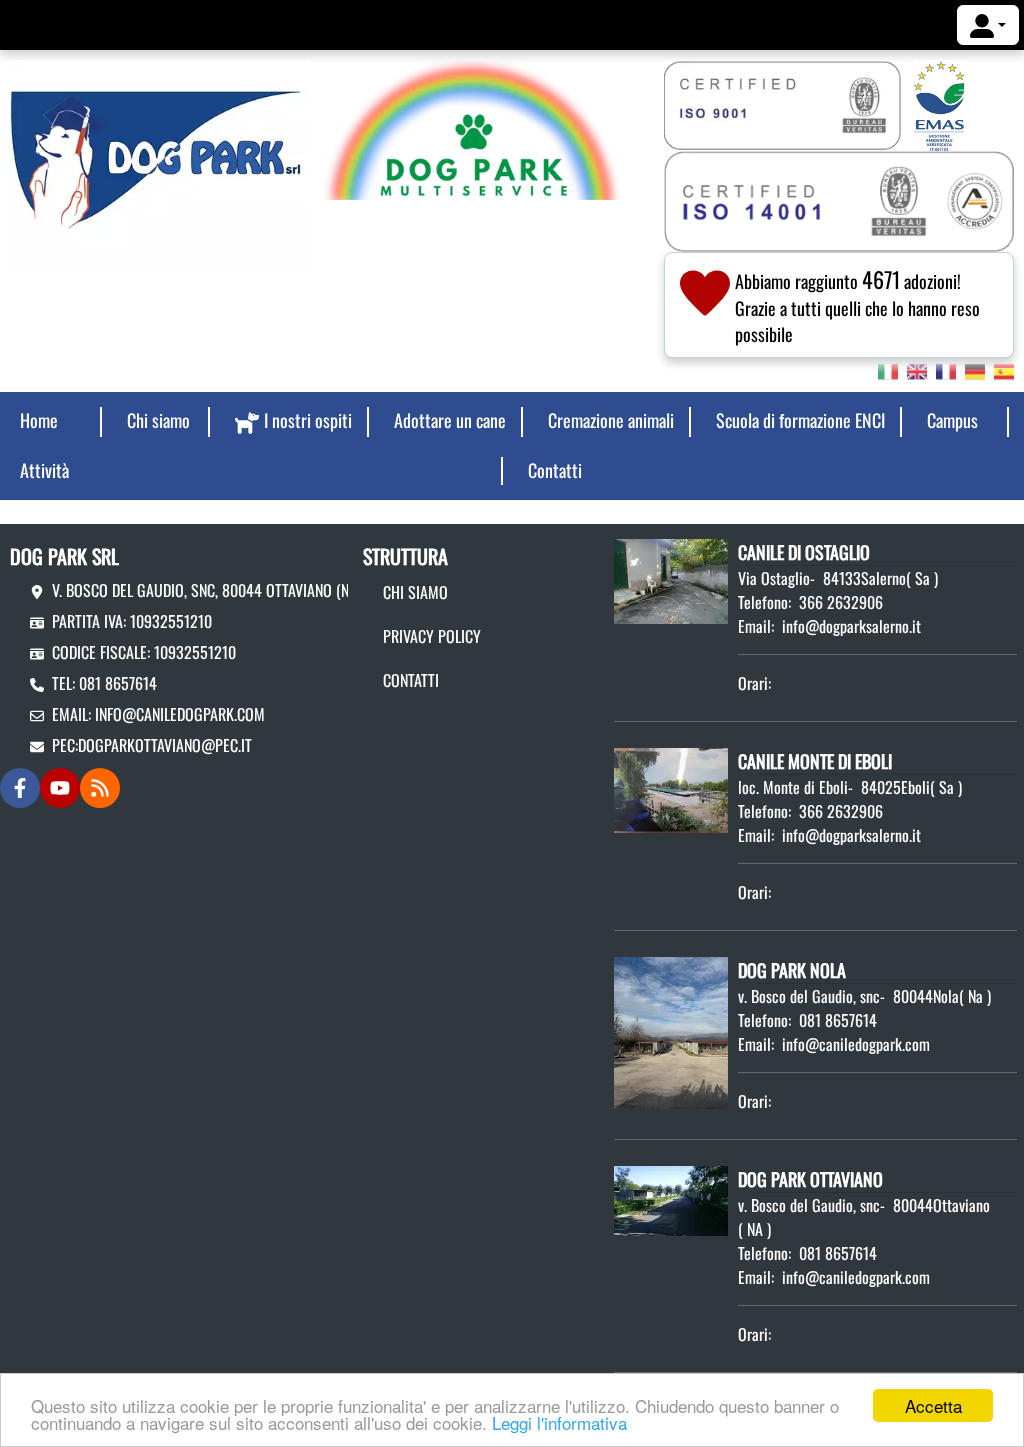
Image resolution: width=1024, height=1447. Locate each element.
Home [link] (39, 420)
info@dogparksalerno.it (851, 626)
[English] (917, 370)
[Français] (946, 370)
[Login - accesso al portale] (988, 25)
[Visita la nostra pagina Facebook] (20, 788)
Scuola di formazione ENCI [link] (800, 420)
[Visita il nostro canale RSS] (100, 788)
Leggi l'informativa (559, 1422)
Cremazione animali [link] (611, 420)
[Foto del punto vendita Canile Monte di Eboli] (671, 788)
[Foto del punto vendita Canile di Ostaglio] (671, 579)
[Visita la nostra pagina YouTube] (60, 788)
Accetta (933, 1405)
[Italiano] (888, 370)
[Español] (1004, 370)
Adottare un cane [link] (450, 420)
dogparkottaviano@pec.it (165, 745)
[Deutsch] (975, 370)
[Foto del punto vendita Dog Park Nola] (671, 1030)
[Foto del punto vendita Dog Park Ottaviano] (671, 1199)
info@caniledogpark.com (180, 714)
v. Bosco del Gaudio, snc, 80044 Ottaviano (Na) (206, 590)
